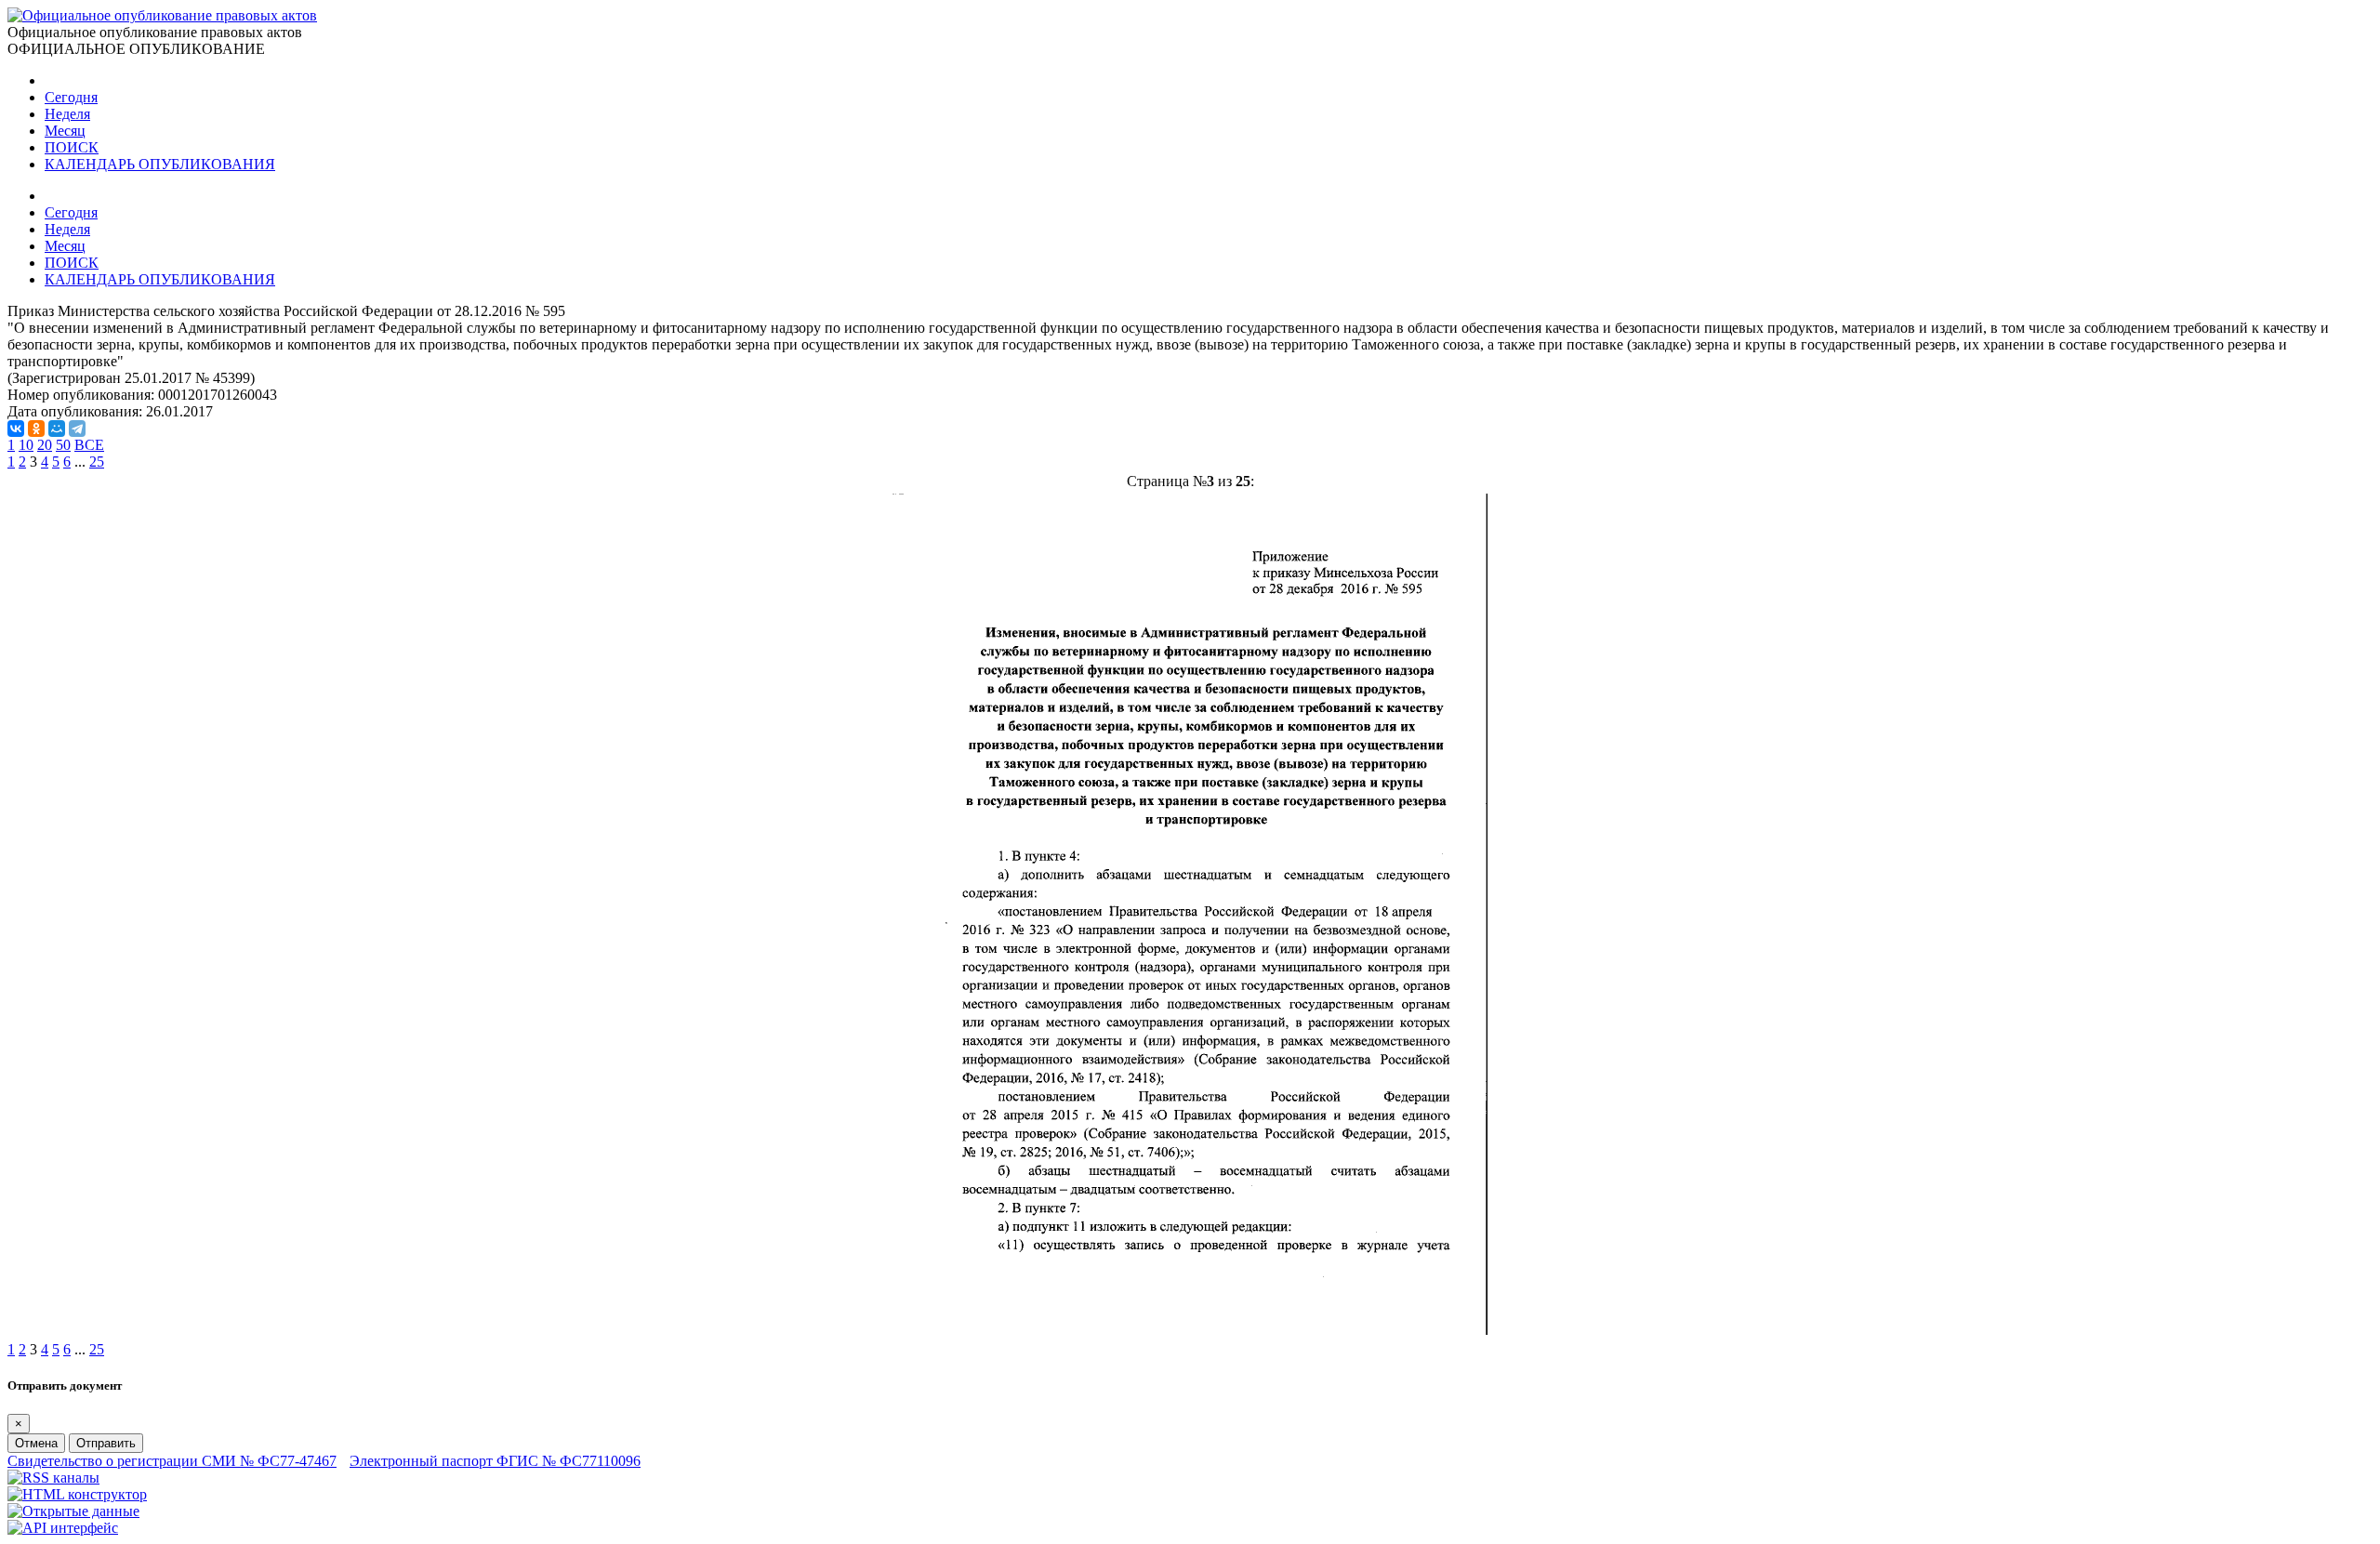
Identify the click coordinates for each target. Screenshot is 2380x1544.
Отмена (36, 1443)
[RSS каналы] (53, 1478)
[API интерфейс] (63, 1528)
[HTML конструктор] (77, 1494)
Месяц (65, 131)
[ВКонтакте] (16, 429)
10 (26, 445)
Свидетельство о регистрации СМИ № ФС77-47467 (172, 1461)
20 (45, 445)
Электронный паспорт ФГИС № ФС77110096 (495, 1461)
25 (97, 462)
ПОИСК (72, 147)
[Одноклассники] (36, 429)
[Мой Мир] (57, 429)
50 (63, 445)
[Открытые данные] (73, 1511)
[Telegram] (77, 429)
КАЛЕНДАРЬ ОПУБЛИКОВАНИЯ (160, 164)
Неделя (67, 114)
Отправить (106, 1443)
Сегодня (71, 97)
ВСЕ (89, 445)
